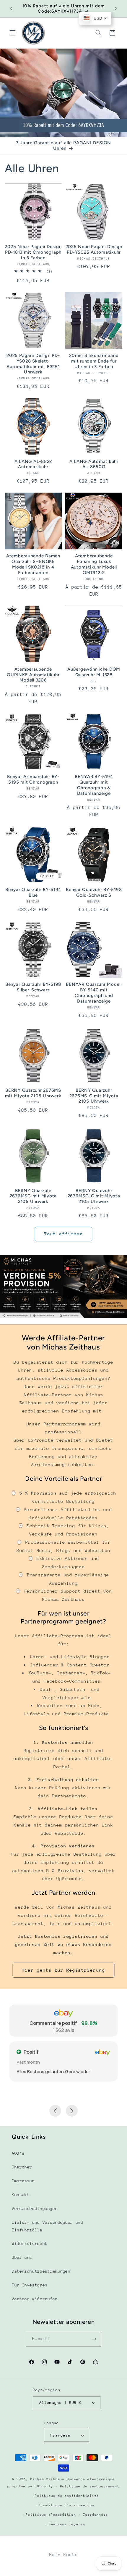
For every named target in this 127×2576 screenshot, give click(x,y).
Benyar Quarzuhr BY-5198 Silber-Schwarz (33, 987)
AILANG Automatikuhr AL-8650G (94, 464)
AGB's (18, 2153)
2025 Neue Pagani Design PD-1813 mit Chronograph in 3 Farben (33, 252)
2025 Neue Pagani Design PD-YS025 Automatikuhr (94, 249)
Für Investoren (30, 2285)
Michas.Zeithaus (49, 2479)
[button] (12, 33)
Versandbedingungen (35, 2208)
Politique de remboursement (90, 2486)
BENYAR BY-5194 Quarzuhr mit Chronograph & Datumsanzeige (94, 785)
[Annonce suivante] (116, 9)
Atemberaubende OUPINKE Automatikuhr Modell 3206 (33, 675)
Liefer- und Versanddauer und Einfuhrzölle (48, 2226)
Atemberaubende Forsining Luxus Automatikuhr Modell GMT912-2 (94, 564)
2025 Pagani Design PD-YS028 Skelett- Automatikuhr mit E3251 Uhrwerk (33, 364)
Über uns (22, 2257)
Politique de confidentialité (67, 2496)
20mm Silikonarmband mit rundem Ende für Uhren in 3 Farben (94, 361)
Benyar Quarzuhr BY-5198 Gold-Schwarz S (94, 892)
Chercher (22, 2167)
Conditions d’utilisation (67, 2505)
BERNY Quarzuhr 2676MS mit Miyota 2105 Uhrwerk (33, 1093)
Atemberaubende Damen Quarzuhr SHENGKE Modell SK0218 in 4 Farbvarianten (33, 564)
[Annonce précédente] (11, 9)
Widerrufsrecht (30, 2243)
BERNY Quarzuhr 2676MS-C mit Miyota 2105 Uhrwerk (94, 1096)
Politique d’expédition (51, 2515)
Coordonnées (96, 2515)
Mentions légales (67, 2524)
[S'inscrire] (94, 2339)
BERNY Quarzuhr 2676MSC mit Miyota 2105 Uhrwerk (33, 1196)
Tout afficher (64, 1234)
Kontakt (21, 2195)
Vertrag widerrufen (35, 2299)
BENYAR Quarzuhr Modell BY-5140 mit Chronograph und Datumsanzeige (94, 993)
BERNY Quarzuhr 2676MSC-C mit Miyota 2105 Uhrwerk (94, 1196)
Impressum (23, 2181)
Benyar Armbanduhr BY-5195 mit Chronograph (33, 779)
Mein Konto (63, 2554)
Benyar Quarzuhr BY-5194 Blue (33, 892)
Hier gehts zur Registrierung (63, 1970)
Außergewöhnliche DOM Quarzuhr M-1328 (94, 672)
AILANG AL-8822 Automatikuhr (33, 464)
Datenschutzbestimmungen (41, 2271)
